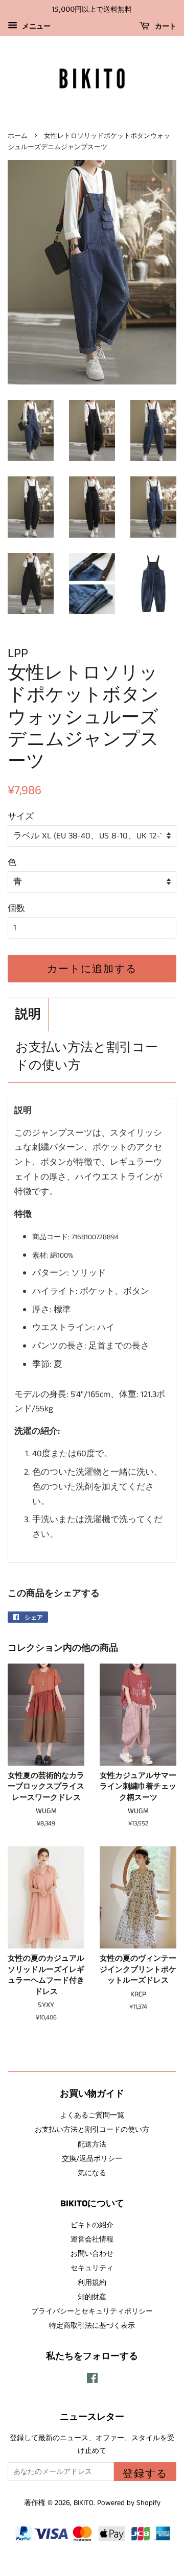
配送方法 (92, 2145)
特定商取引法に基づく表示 (92, 2326)
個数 (16, 908)
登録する (145, 2473)
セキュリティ (92, 2268)
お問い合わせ (92, 2254)
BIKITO (84, 2503)
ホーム (18, 136)
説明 (28, 1015)
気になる (92, 2173)
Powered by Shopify (129, 2503)
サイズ (21, 816)
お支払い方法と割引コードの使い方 (87, 1057)
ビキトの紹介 (92, 2225)
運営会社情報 (92, 2240)
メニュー (35, 27)
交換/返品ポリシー (92, 2159)
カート (165, 26)
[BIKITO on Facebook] (92, 2380)
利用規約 (92, 2283)
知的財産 (92, 2297)
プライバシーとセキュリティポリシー (92, 2312)
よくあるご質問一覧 (92, 2115)
